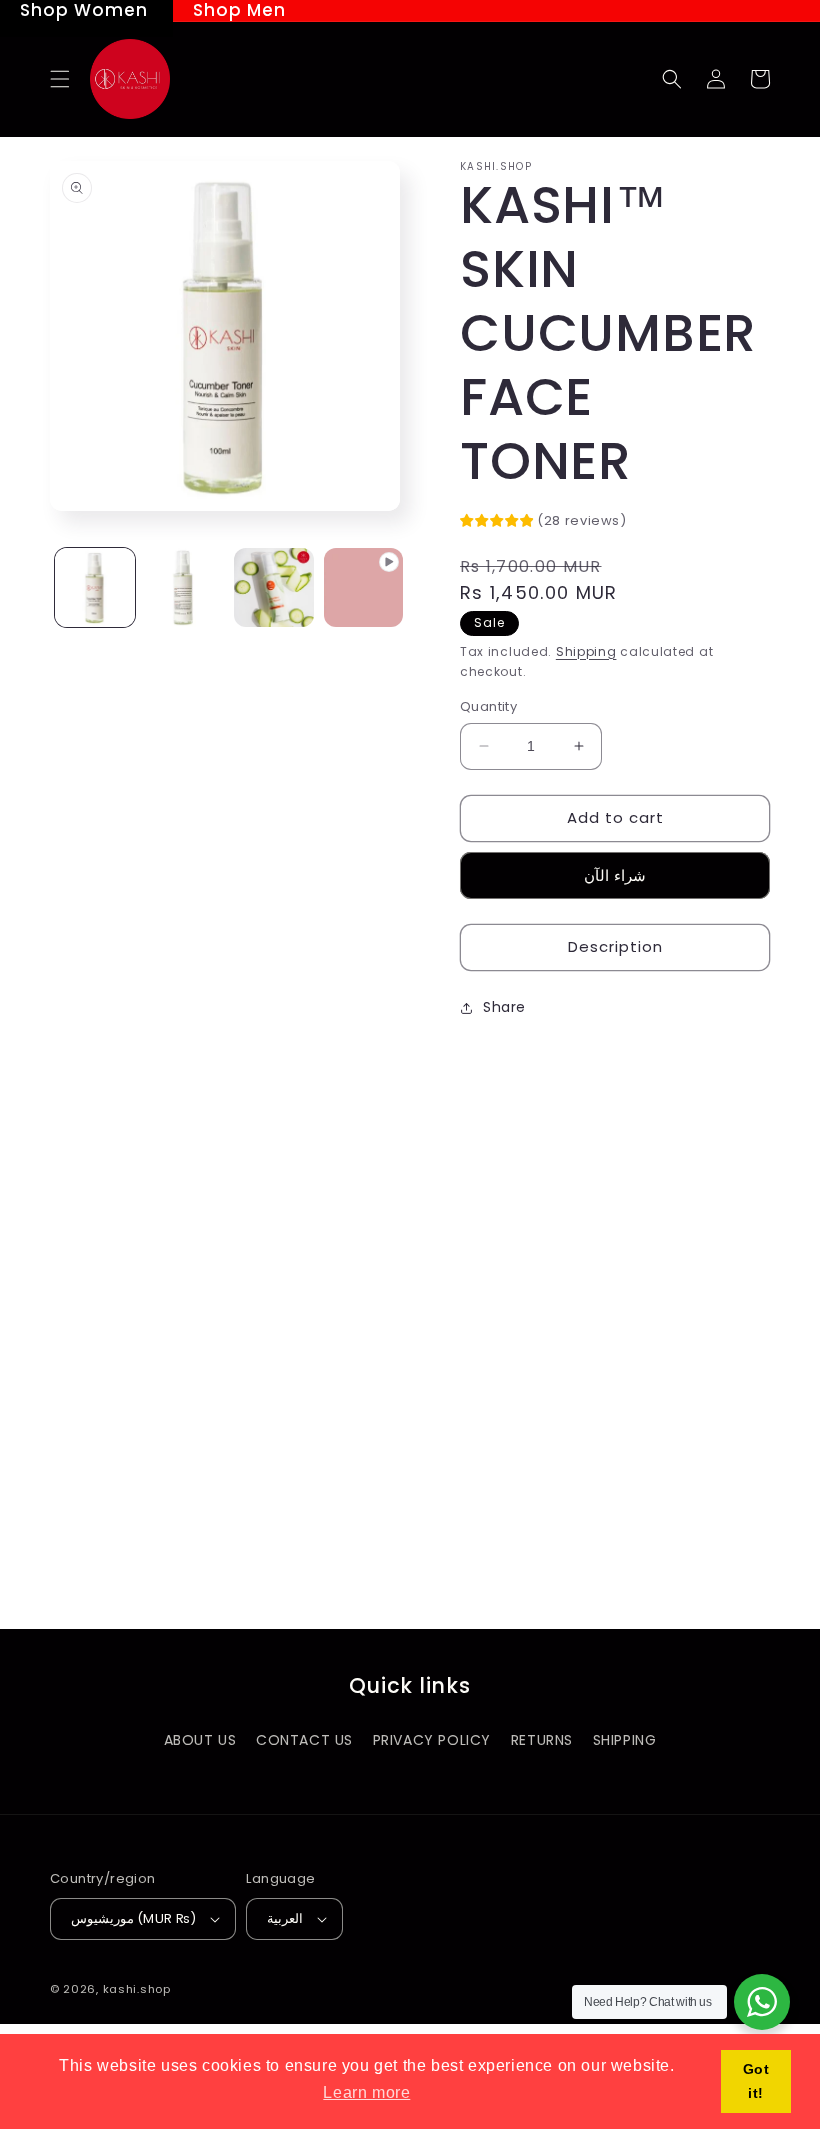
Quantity (488, 706)
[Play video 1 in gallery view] (364, 588)
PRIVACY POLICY (432, 1740)
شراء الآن (615, 875)
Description (615, 946)
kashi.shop (137, 1989)
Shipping (586, 651)
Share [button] (504, 1007)
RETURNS (542, 1740)
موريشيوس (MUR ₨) (133, 1918)
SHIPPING (625, 1740)
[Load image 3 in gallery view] (274, 588)
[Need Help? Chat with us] (762, 2002)
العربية (285, 1918)
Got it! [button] (756, 2081)
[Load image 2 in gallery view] (185, 588)
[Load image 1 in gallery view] (95, 588)
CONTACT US (304, 1740)
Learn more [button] (366, 2092)
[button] (60, 79)
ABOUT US (200, 1740)
